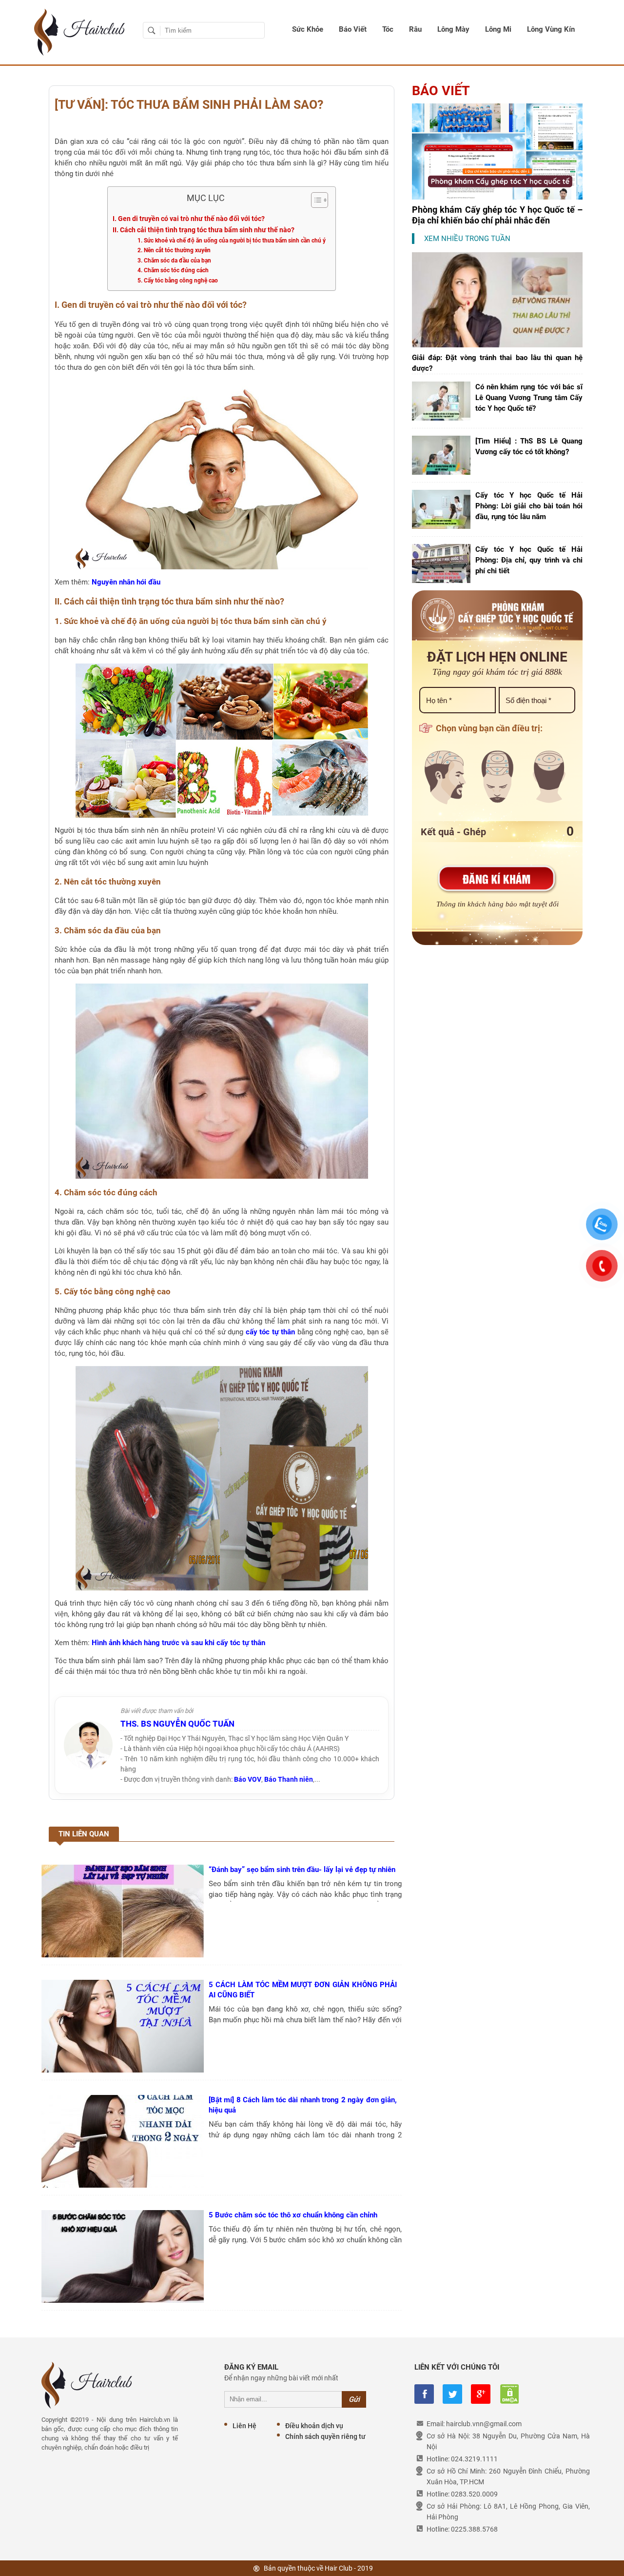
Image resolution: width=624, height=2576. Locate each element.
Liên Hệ (244, 2426)
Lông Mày (453, 29)
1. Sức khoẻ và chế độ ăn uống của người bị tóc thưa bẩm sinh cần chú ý (232, 241)
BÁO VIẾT (441, 91)
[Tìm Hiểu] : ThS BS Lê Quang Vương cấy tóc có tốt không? (529, 446)
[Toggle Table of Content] (315, 200)
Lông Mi (498, 29)
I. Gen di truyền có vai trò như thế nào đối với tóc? (189, 219)
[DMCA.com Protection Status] (509, 2394)
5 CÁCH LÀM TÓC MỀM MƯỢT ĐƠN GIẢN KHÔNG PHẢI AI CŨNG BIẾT (303, 1990)
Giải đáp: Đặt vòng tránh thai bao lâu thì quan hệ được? (497, 363)
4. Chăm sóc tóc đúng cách (173, 270)
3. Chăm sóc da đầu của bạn (174, 261)
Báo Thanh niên (289, 1779)
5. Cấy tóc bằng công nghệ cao (178, 281)
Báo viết (353, 29)
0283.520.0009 (474, 2494)
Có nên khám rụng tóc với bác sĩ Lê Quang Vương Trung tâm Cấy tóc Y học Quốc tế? (529, 398)
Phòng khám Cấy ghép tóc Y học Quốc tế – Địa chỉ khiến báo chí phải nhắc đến (497, 215)
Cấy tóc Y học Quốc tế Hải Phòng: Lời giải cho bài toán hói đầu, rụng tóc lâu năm (529, 506)
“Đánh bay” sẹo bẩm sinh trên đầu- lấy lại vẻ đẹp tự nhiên (302, 1870)
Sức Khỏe (308, 29)
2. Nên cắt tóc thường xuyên (174, 250)
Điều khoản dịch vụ (314, 2426)
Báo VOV (248, 1779)
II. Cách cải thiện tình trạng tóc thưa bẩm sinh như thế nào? (204, 230)
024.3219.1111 (474, 2459)
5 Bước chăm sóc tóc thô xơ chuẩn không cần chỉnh (293, 2215)
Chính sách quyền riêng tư (325, 2436)
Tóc (388, 29)
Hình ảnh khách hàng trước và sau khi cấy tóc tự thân (178, 1643)
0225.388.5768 (474, 2529)
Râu (415, 29)
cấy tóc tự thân (271, 1332)
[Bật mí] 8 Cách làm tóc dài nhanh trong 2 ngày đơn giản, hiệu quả (303, 2105)
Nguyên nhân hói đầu (126, 582)
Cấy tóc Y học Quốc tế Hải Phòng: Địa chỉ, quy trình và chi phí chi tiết (529, 560)
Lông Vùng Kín (551, 29)
